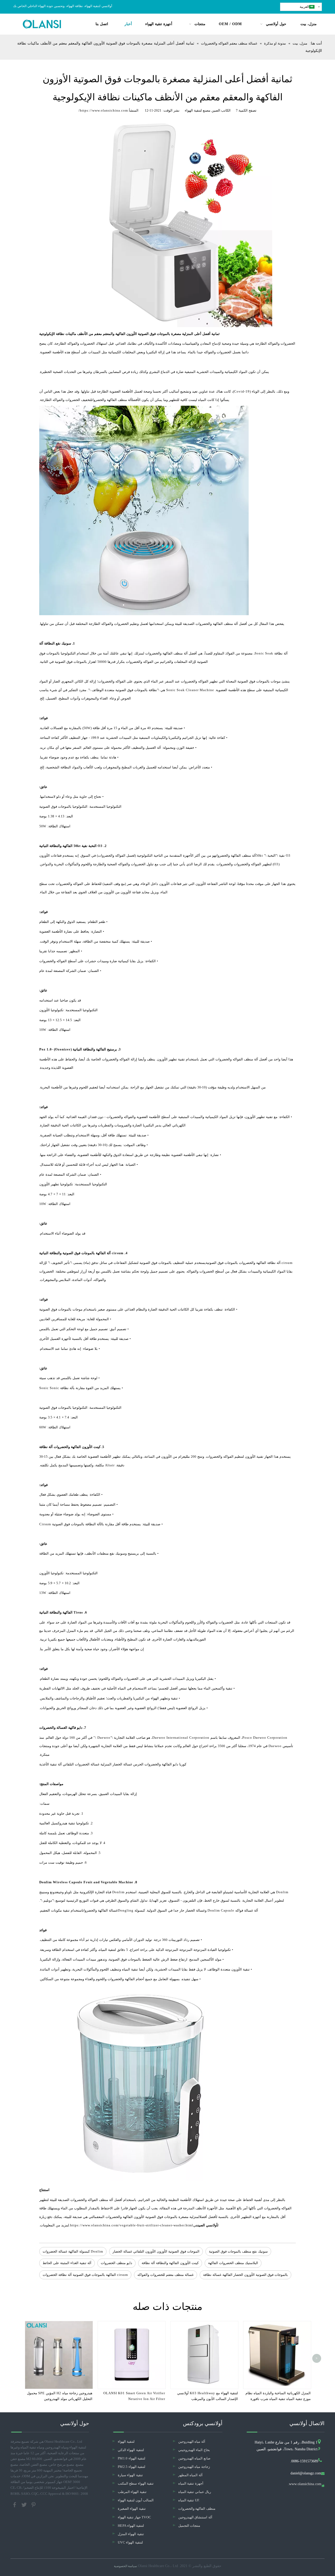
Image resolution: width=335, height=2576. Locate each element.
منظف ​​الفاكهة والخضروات (197, 2509)
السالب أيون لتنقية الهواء (136, 2500)
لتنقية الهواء (126, 2442)
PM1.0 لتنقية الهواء (132, 2458)
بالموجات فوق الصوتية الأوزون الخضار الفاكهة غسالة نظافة (245, 2275)
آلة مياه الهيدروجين (192, 2442)
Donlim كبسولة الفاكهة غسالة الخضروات (73, 2251)
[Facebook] (15, 2504)
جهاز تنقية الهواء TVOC (134, 2517)
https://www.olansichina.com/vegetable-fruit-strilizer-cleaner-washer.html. (131, 2225)
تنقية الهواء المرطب (132, 2492)
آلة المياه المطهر (190, 2475)
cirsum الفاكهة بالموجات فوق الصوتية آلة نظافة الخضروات (85, 2275)
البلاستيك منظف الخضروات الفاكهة (233, 2263)
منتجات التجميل (189, 2526)
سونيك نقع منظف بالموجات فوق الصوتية (238, 2251)
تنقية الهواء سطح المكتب (136, 2483)
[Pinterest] (33, 2504)
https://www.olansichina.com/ (103, 110)
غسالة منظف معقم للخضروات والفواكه (166, 2275)
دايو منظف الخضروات (116, 2263)
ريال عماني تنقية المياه (195, 2492)
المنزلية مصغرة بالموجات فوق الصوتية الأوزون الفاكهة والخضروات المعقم (147, 2217)
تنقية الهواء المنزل (131, 2534)
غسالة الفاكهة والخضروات (100, 1910)
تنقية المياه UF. (189, 2500)
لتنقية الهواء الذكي (131, 2450)
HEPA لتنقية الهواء (131, 2526)
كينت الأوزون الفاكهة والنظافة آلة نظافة (170, 2263)
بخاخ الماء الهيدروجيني (194, 2450)
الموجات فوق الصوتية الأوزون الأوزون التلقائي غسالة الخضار (156, 2251)
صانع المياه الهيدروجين (194, 2458)
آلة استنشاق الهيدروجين (195, 2517)
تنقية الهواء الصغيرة (132, 2509)
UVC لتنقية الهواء (130, 2542)
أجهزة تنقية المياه (191, 2483)
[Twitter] (25, 2504)
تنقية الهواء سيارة (130, 2475)
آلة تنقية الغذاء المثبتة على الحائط (67, 2263)
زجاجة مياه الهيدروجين (194, 2467)
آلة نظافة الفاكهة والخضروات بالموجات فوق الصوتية (243, 1263)
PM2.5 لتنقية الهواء (132, 2467)
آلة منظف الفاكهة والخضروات (112, 400)
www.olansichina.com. (305, 2484)
